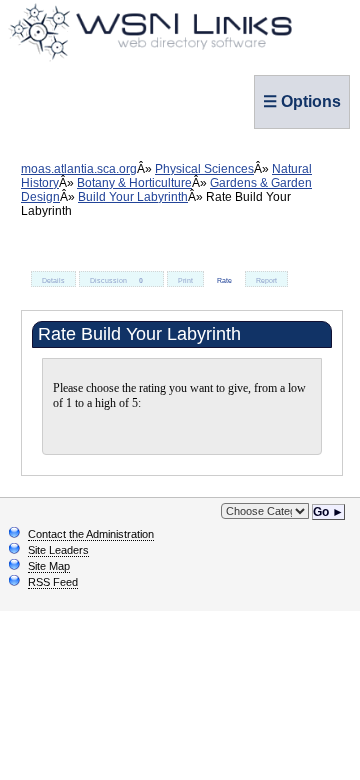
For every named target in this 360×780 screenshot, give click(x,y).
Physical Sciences (204, 169)
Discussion (116, 280)
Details (53, 280)
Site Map (49, 566)
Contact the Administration (91, 534)
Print (185, 280)
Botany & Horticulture (134, 183)
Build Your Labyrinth (133, 197)
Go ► (328, 512)
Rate (224, 280)
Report (266, 280)
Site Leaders (58, 550)
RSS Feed (53, 582)
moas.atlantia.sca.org (79, 169)
